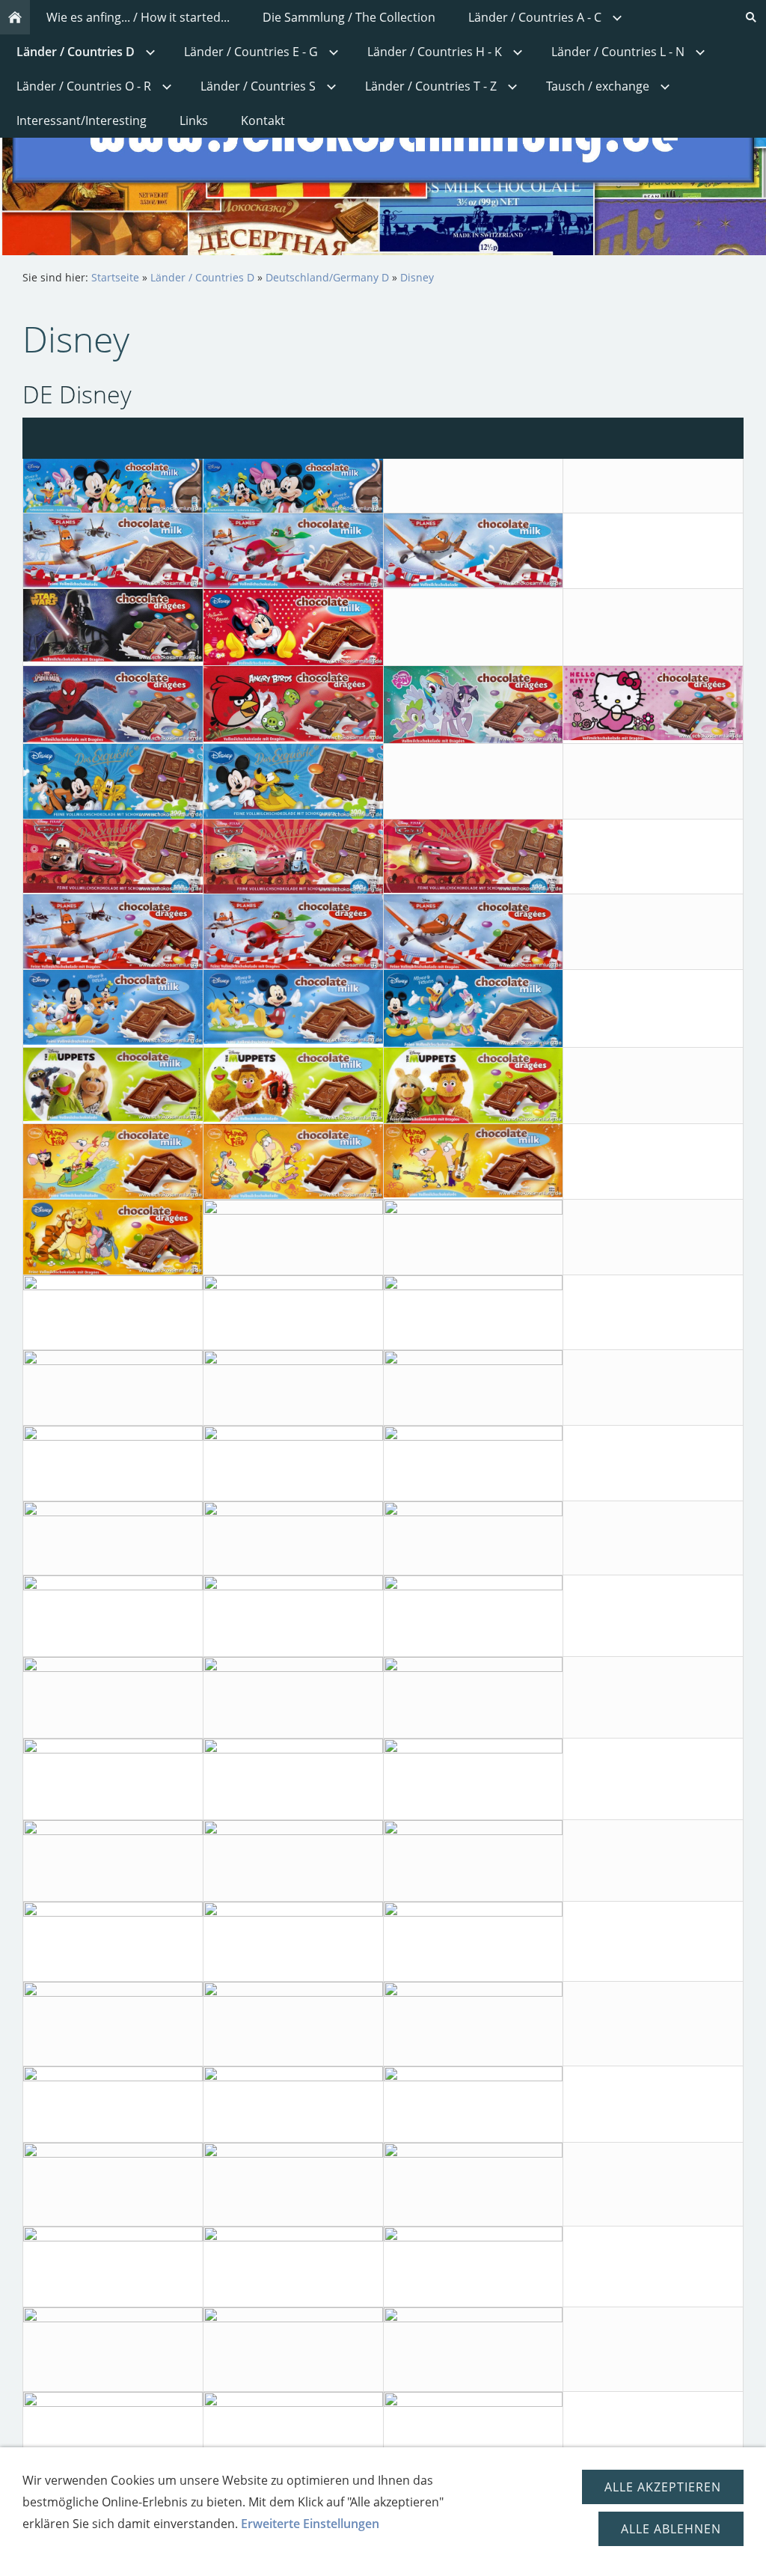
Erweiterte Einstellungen (310, 2524)
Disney (417, 277)
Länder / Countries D (202, 277)
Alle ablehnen (671, 2529)
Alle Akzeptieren (663, 2487)
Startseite (115, 277)
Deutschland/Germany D (327, 277)
